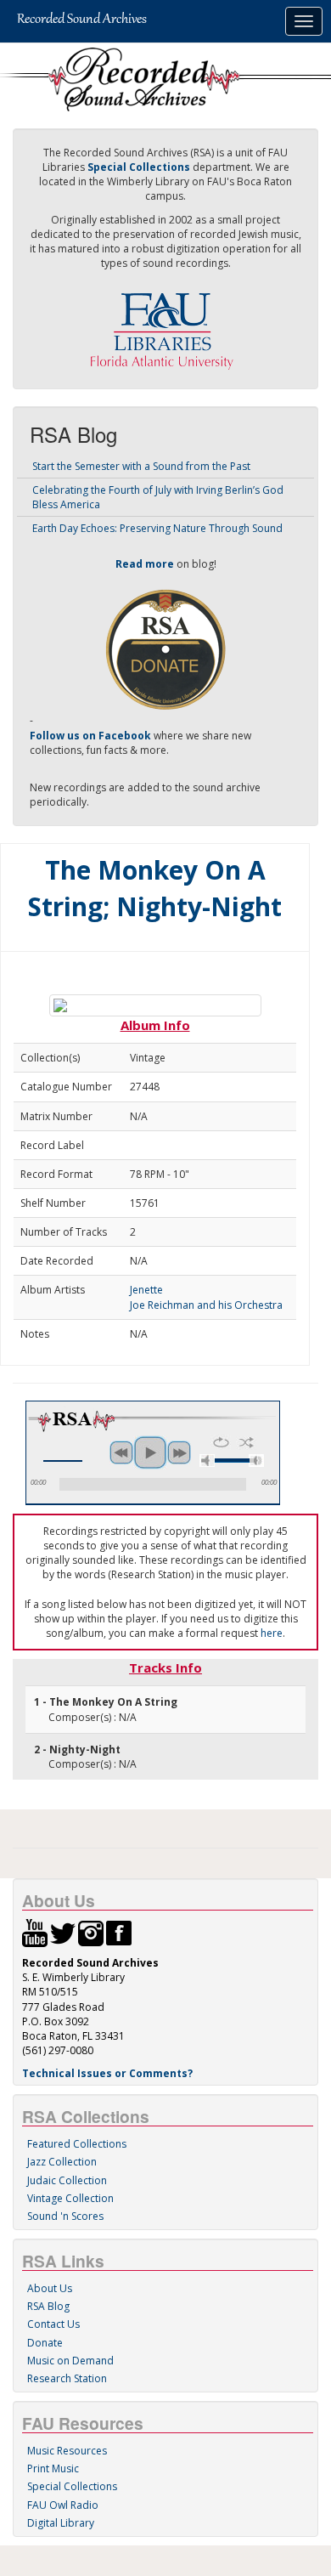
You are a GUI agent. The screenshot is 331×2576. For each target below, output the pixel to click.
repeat (221, 1442)
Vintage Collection (70, 2198)
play (150, 1452)
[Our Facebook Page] (119, 1932)
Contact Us (53, 2324)
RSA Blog (48, 2306)
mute (207, 1461)
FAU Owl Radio (63, 2505)
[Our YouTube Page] (35, 1932)
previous (121, 1452)
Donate (45, 2343)
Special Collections (72, 2486)
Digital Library (61, 2523)
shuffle (247, 1442)
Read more (145, 564)
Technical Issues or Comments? (107, 2073)
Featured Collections (77, 2144)
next (179, 1452)
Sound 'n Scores (65, 2216)
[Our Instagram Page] (91, 1932)
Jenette (146, 1290)
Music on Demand (70, 2361)
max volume (256, 1461)
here (272, 1633)
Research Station (67, 2378)
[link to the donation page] (165, 649)
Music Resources (67, 2451)
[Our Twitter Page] (63, 1932)
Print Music (53, 2468)
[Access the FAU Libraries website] (165, 324)
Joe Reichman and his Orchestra (206, 1305)
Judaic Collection (67, 2180)
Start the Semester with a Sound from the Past (141, 466)
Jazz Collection (62, 2162)
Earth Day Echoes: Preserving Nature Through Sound (157, 528)
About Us (50, 2288)
